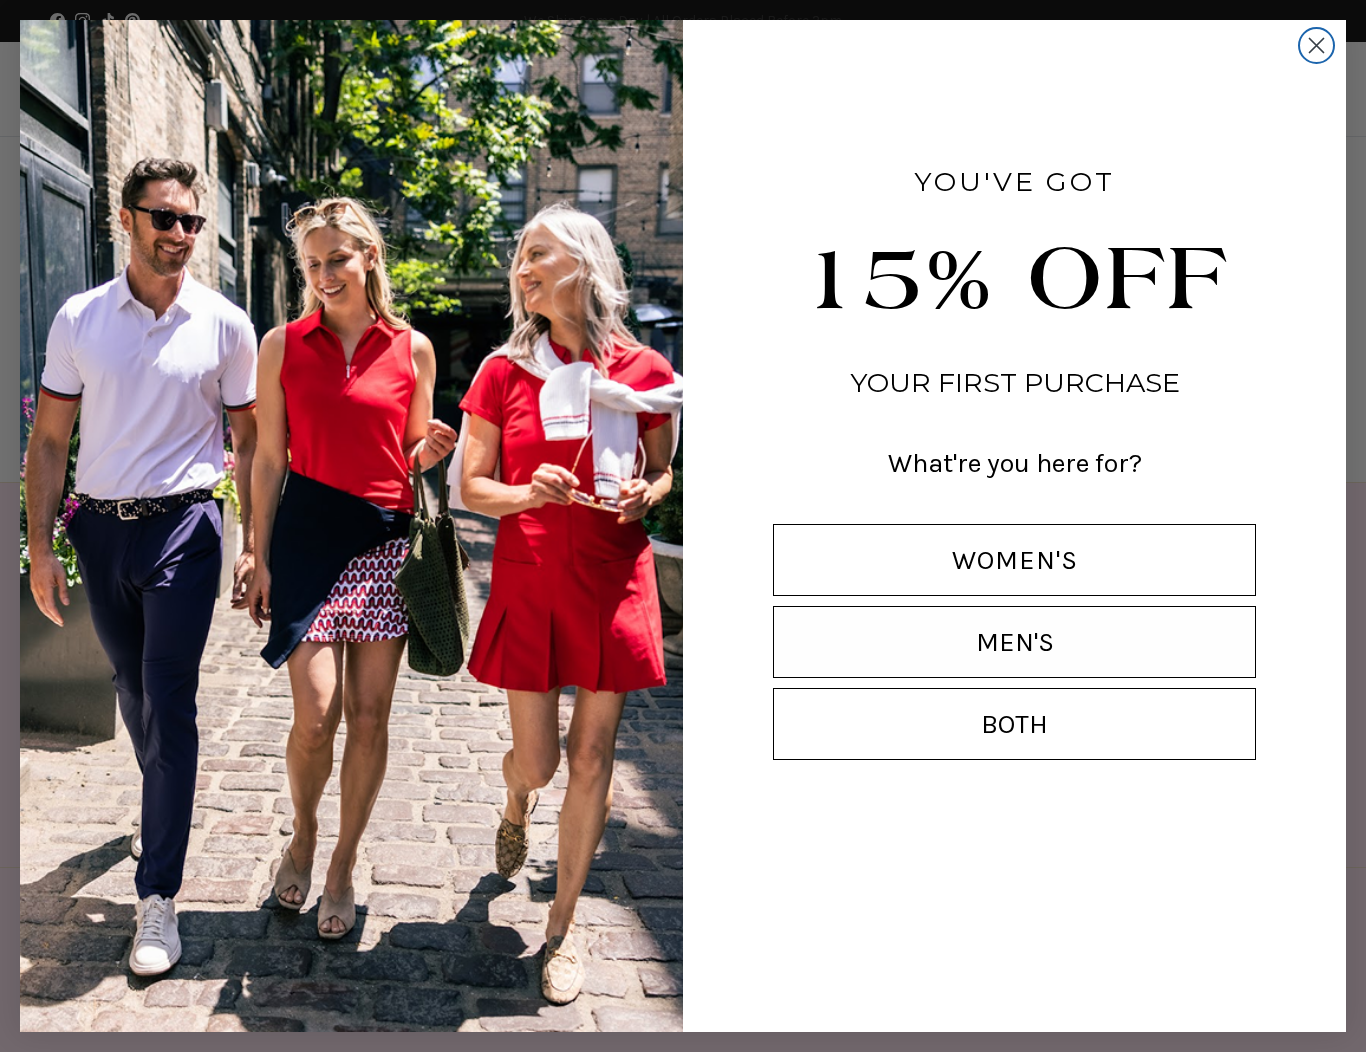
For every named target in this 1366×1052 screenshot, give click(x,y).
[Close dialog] (1316, 45)
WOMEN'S (1015, 560)
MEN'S (1015, 642)
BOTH (1014, 724)
